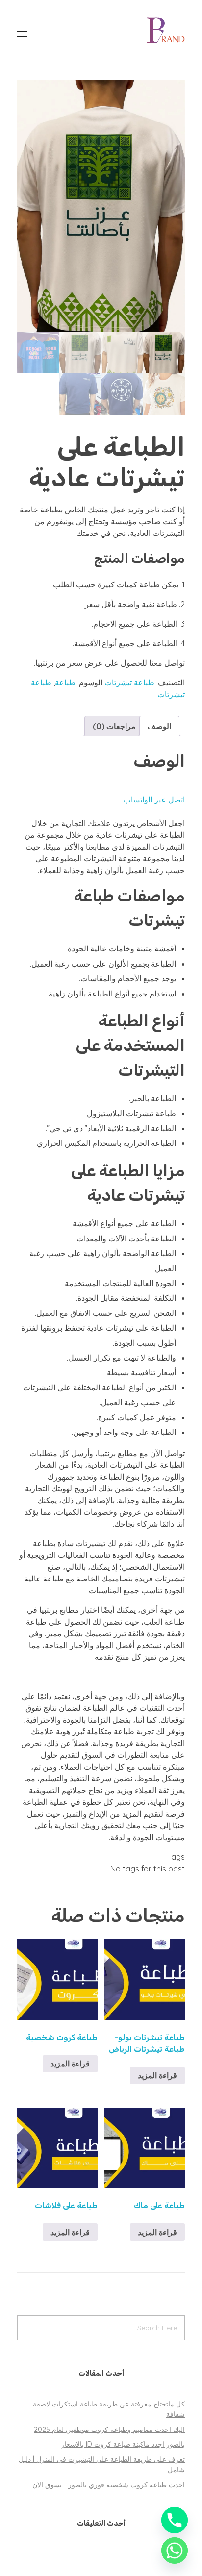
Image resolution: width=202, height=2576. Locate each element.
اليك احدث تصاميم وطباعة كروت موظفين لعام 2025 (109, 2430)
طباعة (65, 682)
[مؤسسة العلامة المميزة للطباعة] (166, 30)
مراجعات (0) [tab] (114, 726)
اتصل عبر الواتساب (154, 800)
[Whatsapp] (175, 2551)
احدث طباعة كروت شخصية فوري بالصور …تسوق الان (109, 2485)
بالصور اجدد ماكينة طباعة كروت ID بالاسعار (123, 2444)
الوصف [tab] (159, 726)
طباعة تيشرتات (129, 682)
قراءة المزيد (157, 2075)
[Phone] (175, 2520)
